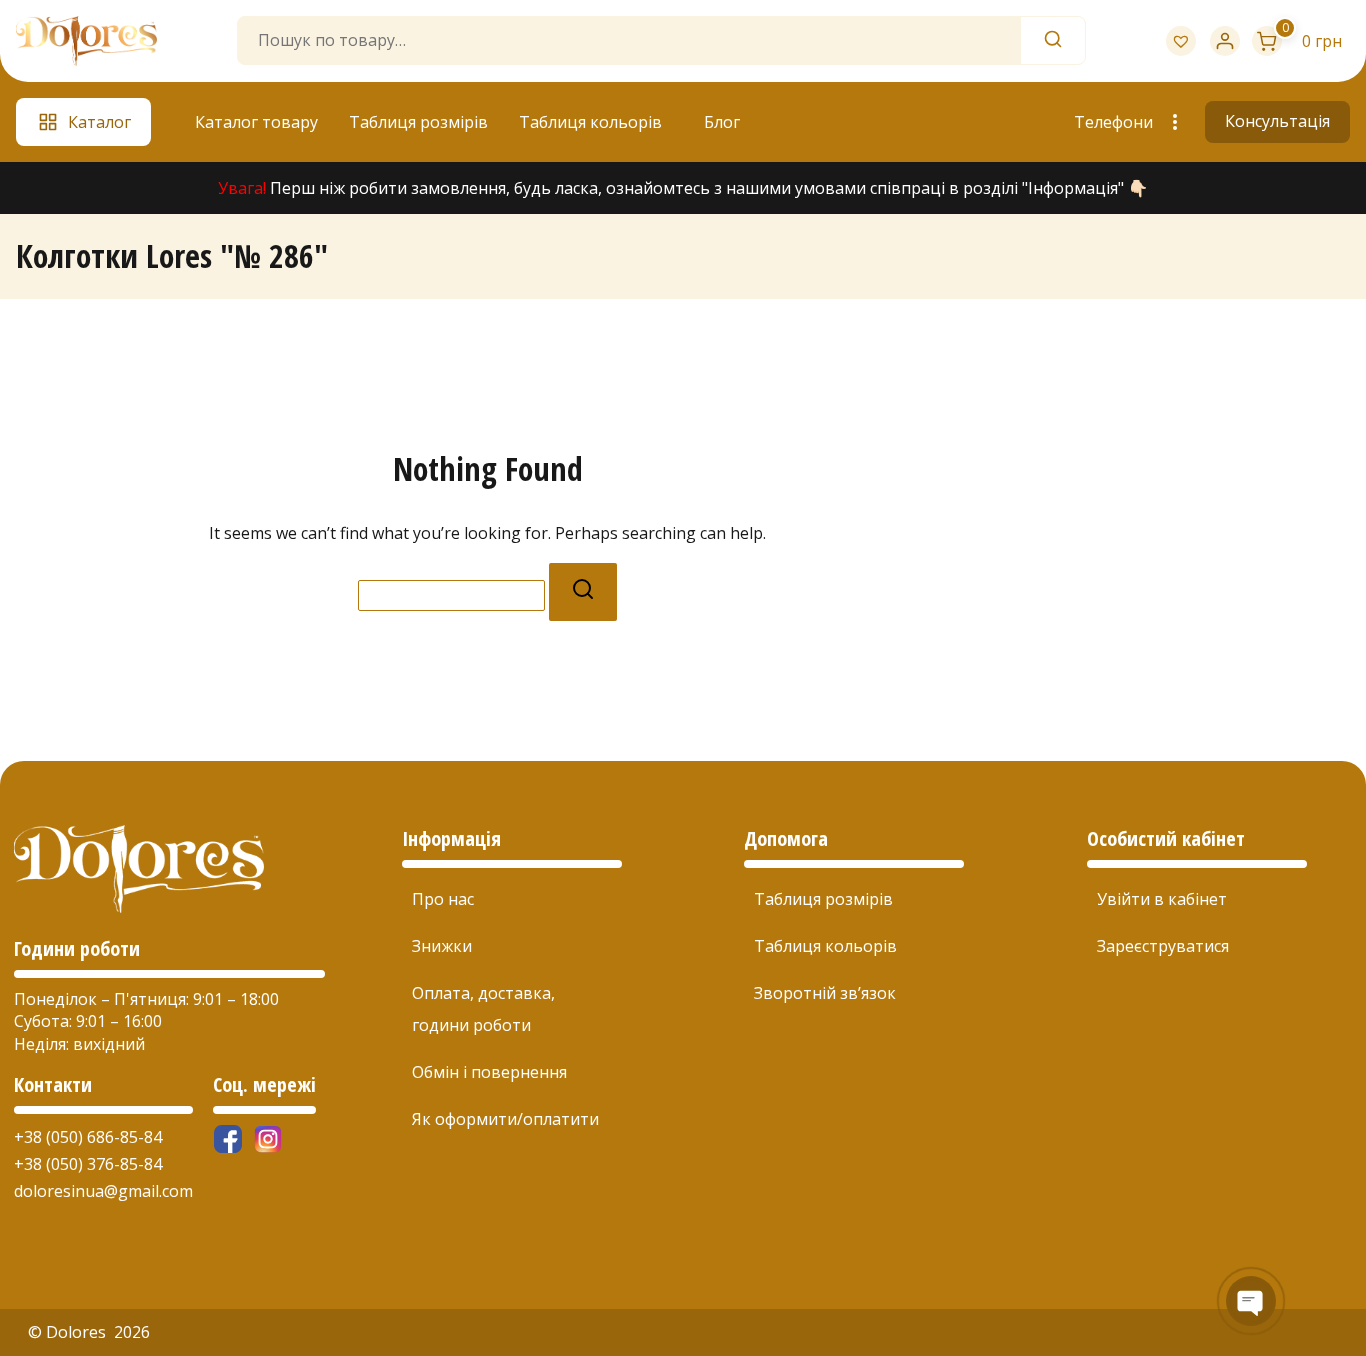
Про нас (443, 899)
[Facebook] (228, 1139)
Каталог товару (256, 122)
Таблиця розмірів (418, 122)
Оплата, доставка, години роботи (483, 1009)
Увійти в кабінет (1162, 899)
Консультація (1277, 121)
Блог (722, 122)
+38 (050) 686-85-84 (88, 1137)
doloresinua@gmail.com (103, 1191)
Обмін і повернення (489, 1072)
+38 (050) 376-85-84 (88, 1164)
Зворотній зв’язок (825, 993)
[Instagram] (268, 1139)
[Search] (1053, 40)
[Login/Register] (1225, 41)
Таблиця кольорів (590, 122)
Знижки (442, 946)
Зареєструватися (1163, 946)
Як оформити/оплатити (505, 1119)
